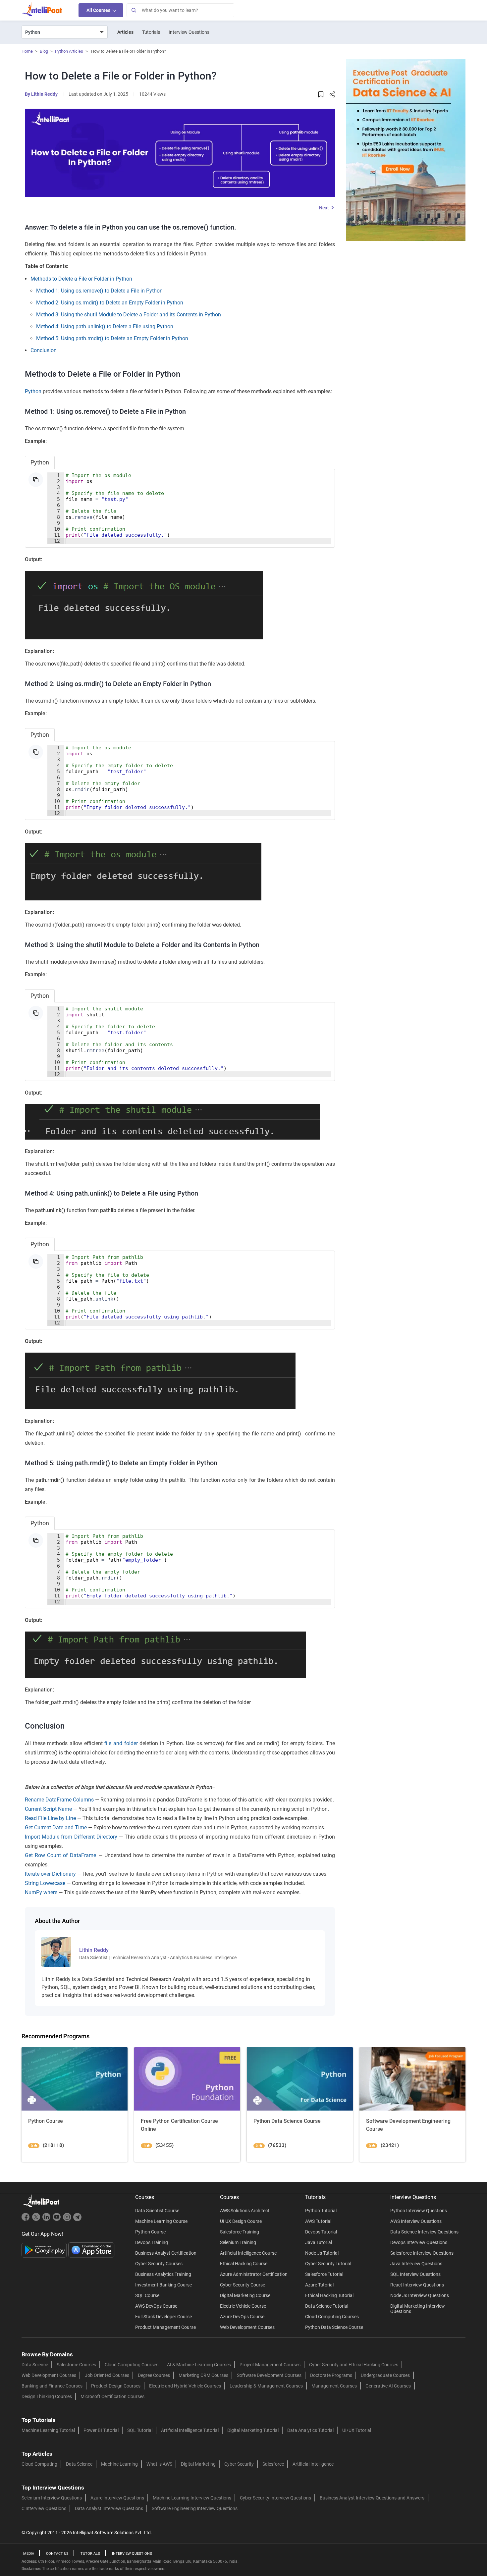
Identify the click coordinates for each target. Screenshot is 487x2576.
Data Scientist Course (157, 2211)
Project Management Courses (270, 2365)
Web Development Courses (247, 2327)
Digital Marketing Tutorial (253, 2430)
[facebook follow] (27, 2220)
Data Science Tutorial (327, 2306)
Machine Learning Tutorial (48, 2430)
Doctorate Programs (331, 2375)
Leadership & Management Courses (266, 2386)
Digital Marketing (198, 2464)
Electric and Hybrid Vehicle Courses (185, 2386)
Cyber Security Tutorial (328, 2264)
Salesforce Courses (76, 2365)
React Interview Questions (417, 2285)
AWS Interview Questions (416, 2221)
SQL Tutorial (140, 2430)
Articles (125, 32)
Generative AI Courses (388, 2386)
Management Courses (334, 2386)
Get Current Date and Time (56, 1827)
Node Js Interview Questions (420, 2295)
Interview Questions (189, 32)
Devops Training (152, 2242)
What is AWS (159, 2464)
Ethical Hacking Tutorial (329, 2295)
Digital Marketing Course (245, 2295)
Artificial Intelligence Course (248, 2253)
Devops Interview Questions (419, 2242)
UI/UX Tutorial (357, 2430)
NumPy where (41, 1892)
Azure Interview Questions (117, 2498)
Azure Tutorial (319, 2285)
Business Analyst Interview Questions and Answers (372, 2498)
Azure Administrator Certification (254, 2274)
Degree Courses (154, 2375)
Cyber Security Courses (159, 2264)
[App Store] (91, 2250)
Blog (44, 51)
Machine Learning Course (161, 2221)
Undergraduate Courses (385, 2375)
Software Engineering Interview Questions (195, 2508)
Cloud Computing (39, 2464)
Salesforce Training (240, 2232)
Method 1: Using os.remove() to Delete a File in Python (99, 291)
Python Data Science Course (334, 2327)
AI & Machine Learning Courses (199, 2365)
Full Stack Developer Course (163, 2317)
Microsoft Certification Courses (112, 2396)
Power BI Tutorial (101, 2430)
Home (27, 51)
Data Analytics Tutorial (310, 2430)
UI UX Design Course (241, 2221)
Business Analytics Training (163, 2274)
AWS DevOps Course (156, 2306)
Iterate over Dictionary (50, 1874)
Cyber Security (239, 2464)
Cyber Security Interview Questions (275, 2498)
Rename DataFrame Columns (59, 1800)
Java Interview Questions (416, 2264)
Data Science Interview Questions (424, 2232)
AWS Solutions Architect (245, 2211)
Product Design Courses (116, 2386)
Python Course (150, 2232)
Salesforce (273, 2464)
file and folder (121, 1743)
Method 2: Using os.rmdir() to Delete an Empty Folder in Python (110, 303)
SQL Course (147, 2295)
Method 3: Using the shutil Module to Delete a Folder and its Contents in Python (129, 315)
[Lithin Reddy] (56, 1951)
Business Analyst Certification (166, 2253)
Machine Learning (119, 2464)
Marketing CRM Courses (203, 2375)
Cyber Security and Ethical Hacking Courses (354, 2365)
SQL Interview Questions (415, 2274)
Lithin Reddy (44, 94)
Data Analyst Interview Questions (109, 2508)
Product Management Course (165, 2327)
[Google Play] (45, 2250)
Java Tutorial (319, 2242)
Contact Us (57, 2554)
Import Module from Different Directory (71, 1837)
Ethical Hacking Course (244, 2264)
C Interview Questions (44, 2508)
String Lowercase (45, 1883)
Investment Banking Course (163, 2285)
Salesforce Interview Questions (422, 2253)
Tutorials (151, 32)
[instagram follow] (68, 2220)
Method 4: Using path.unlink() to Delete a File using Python (105, 326)
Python (33, 391)
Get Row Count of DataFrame (60, 1855)
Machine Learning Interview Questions (192, 2498)
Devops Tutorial (321, 2232)
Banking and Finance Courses (52, 2386)
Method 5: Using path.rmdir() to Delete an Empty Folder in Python (112, 338)
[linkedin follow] (47, 2220)
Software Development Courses (269, 2375)
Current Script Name (48, 1809)
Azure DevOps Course (242, 2317)
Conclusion (44, 350)
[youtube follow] (57, 2220)
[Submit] (134, 10)
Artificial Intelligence (313, 2464)
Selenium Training (238, 2242)
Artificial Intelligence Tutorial (190, 2430)
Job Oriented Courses (107, 2375)
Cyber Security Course (243, 2285)
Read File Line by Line (50, 1818)
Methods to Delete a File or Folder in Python (81, 279)
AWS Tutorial (318, 2221)
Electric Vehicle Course (243, 2306)
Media (29, 2554)
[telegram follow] (77, 2220)
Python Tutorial (321, 2211)
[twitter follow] (37, 2220)
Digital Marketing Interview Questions (418, 2309)
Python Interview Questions (419, 2211)
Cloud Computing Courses (332, 2317)
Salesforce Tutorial (324, 2274)
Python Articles (69, 51)
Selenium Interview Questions (52, 2498)
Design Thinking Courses (47, 2396)
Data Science (35, 2365)
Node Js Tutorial (322, 2253)
